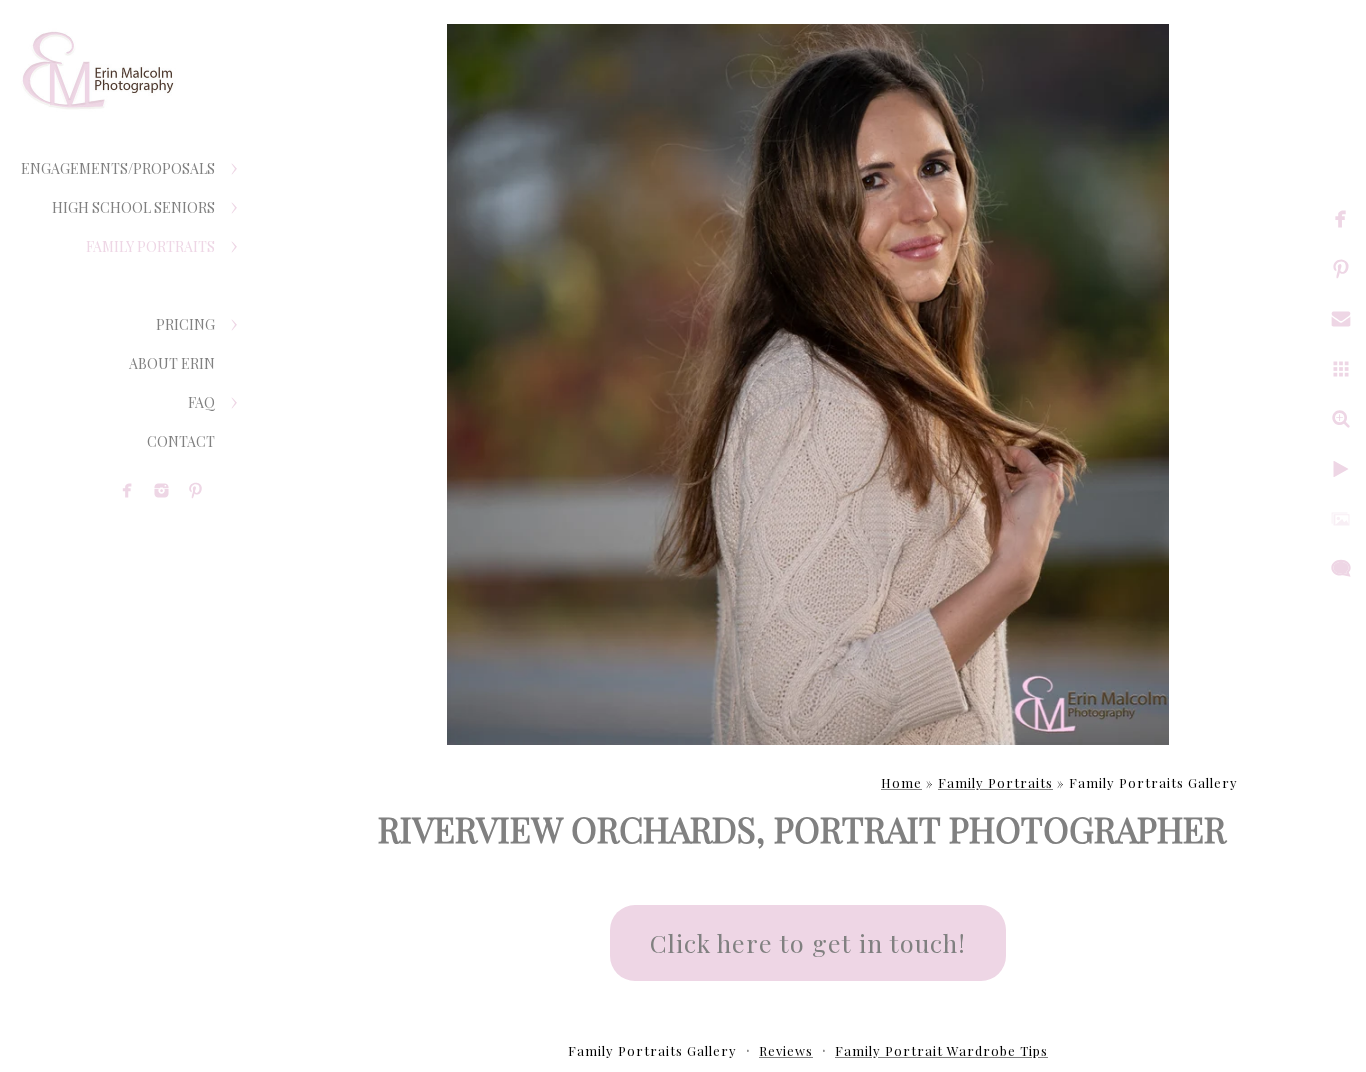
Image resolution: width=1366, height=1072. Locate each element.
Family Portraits (150, 246)
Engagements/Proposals (118, 168)
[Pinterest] (195, 490)
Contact (181, 441)
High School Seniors (133, 207)
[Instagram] (161, 490)
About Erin (172, 363)
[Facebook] (127, 490)
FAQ (201, 402)
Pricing (185, 324)
